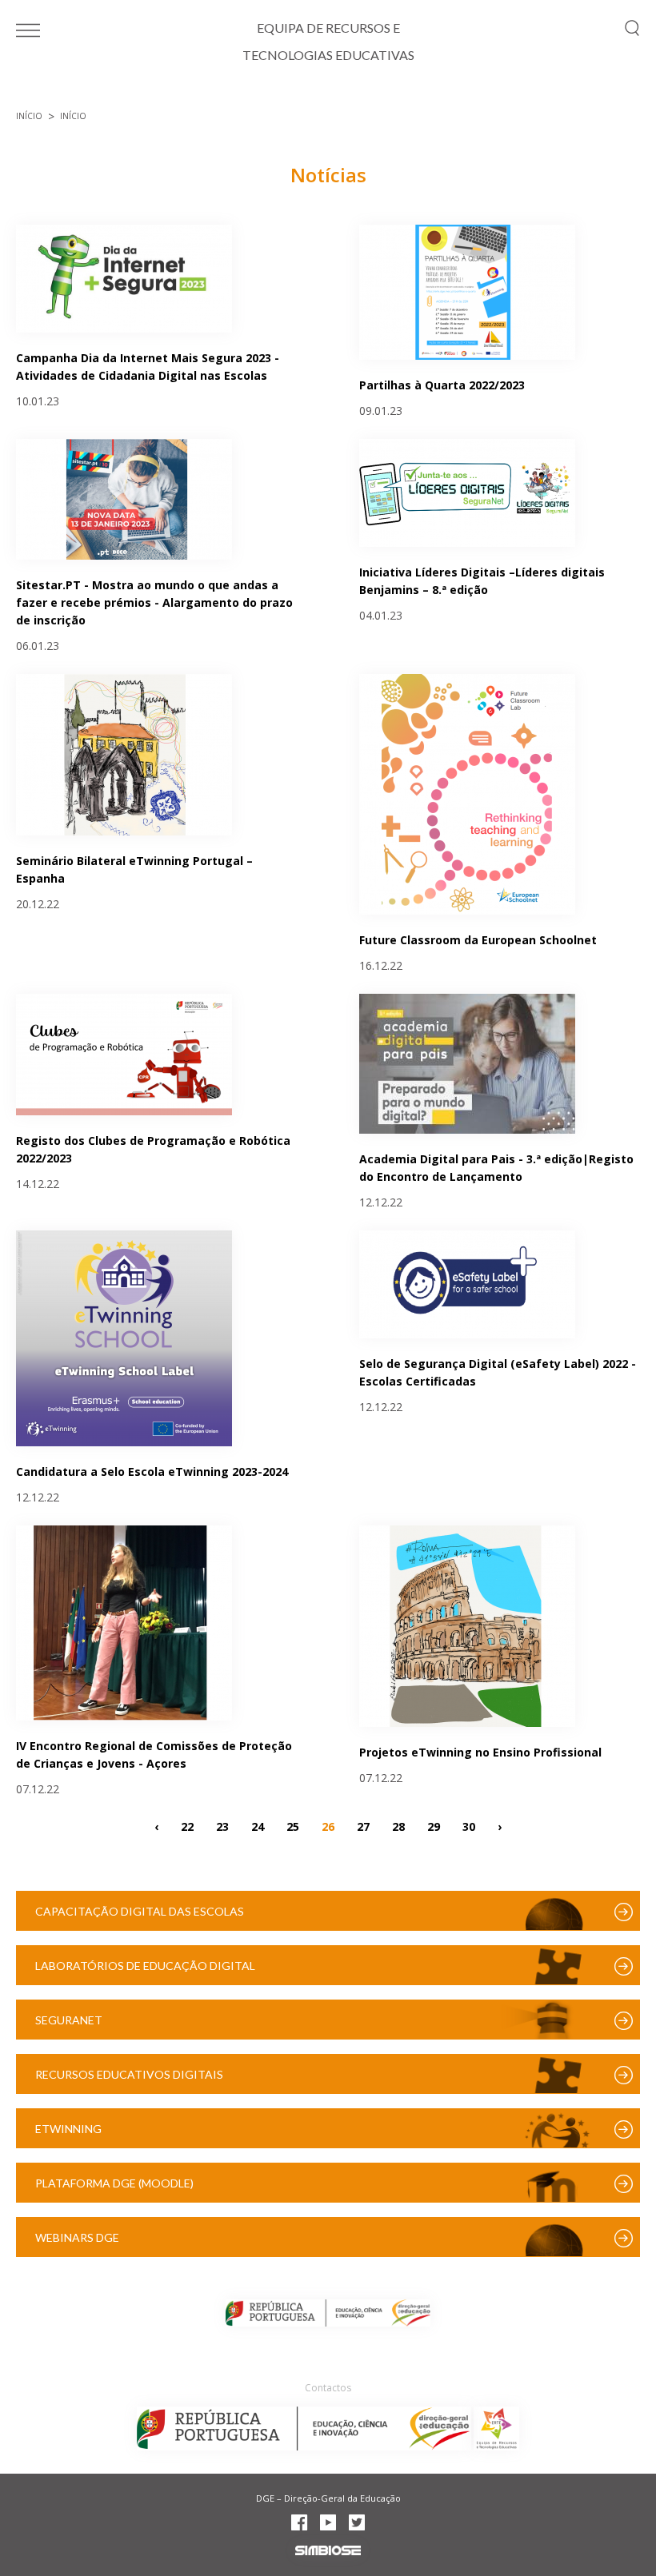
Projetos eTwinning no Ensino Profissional (480, 1752)
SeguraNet (69, 2020)
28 (398, 1826)
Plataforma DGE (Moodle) (114, 2183)
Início (29, 116)
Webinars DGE (77, 2237)
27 (363, 1826)
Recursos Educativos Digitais (129, 2074)
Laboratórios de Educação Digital (145, 1966)
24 (258, 1826)
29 (434, 1826)
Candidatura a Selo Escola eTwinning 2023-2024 (152, 1471)
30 (469, 1826)
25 (293, 1826)
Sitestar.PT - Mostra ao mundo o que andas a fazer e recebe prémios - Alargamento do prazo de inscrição (154, 602)
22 (187, 1826)
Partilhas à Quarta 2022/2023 (442, 385)
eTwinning (68, 2129)
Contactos (328, 2388)
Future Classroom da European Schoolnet (478, 940)
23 (222, 1826)
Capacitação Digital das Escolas (140, 1911)
